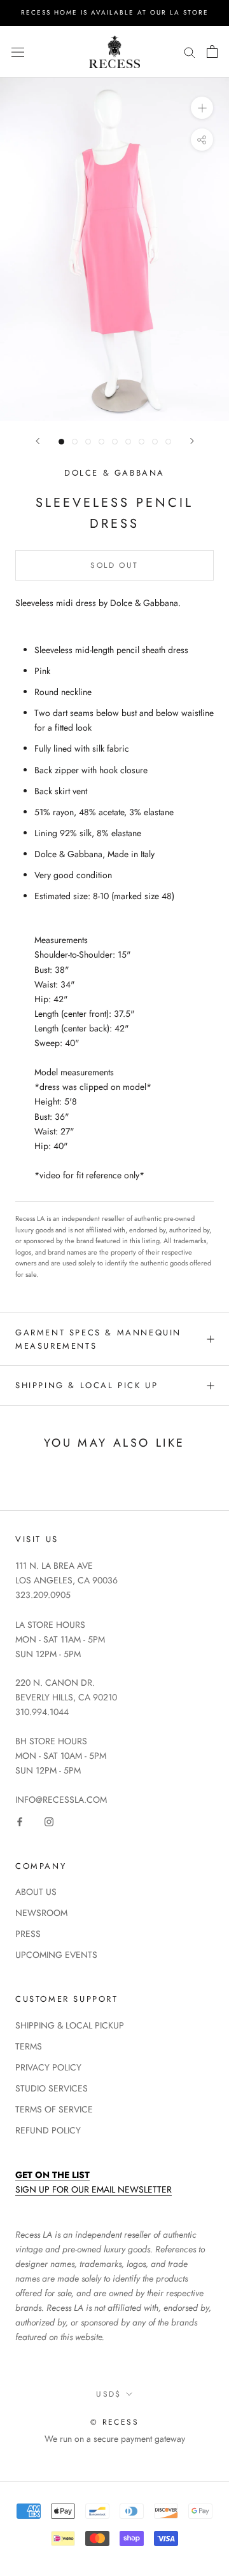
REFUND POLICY (48, 2130)
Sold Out (114, 565)
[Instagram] (49, 1822)
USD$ (109, 2394)
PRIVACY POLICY (48, 2067)
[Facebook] (20, 1822)
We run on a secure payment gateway (115, 2439)
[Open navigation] (18, 52)
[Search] (190, 52)
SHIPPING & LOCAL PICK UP (87, 1385)
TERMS (29, 2046)
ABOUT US (36, 1892)
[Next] (192, 441)
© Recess (114, 2422)
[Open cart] (212, 52)
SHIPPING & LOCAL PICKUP (70, 2025)
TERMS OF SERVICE (54, 2109)
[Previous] (38, 441)
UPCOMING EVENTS (56, 1955)
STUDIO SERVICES (52, 2088)
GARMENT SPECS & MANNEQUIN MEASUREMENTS (98, 1339)
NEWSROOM (41, 1913)
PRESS (28, 1934)
